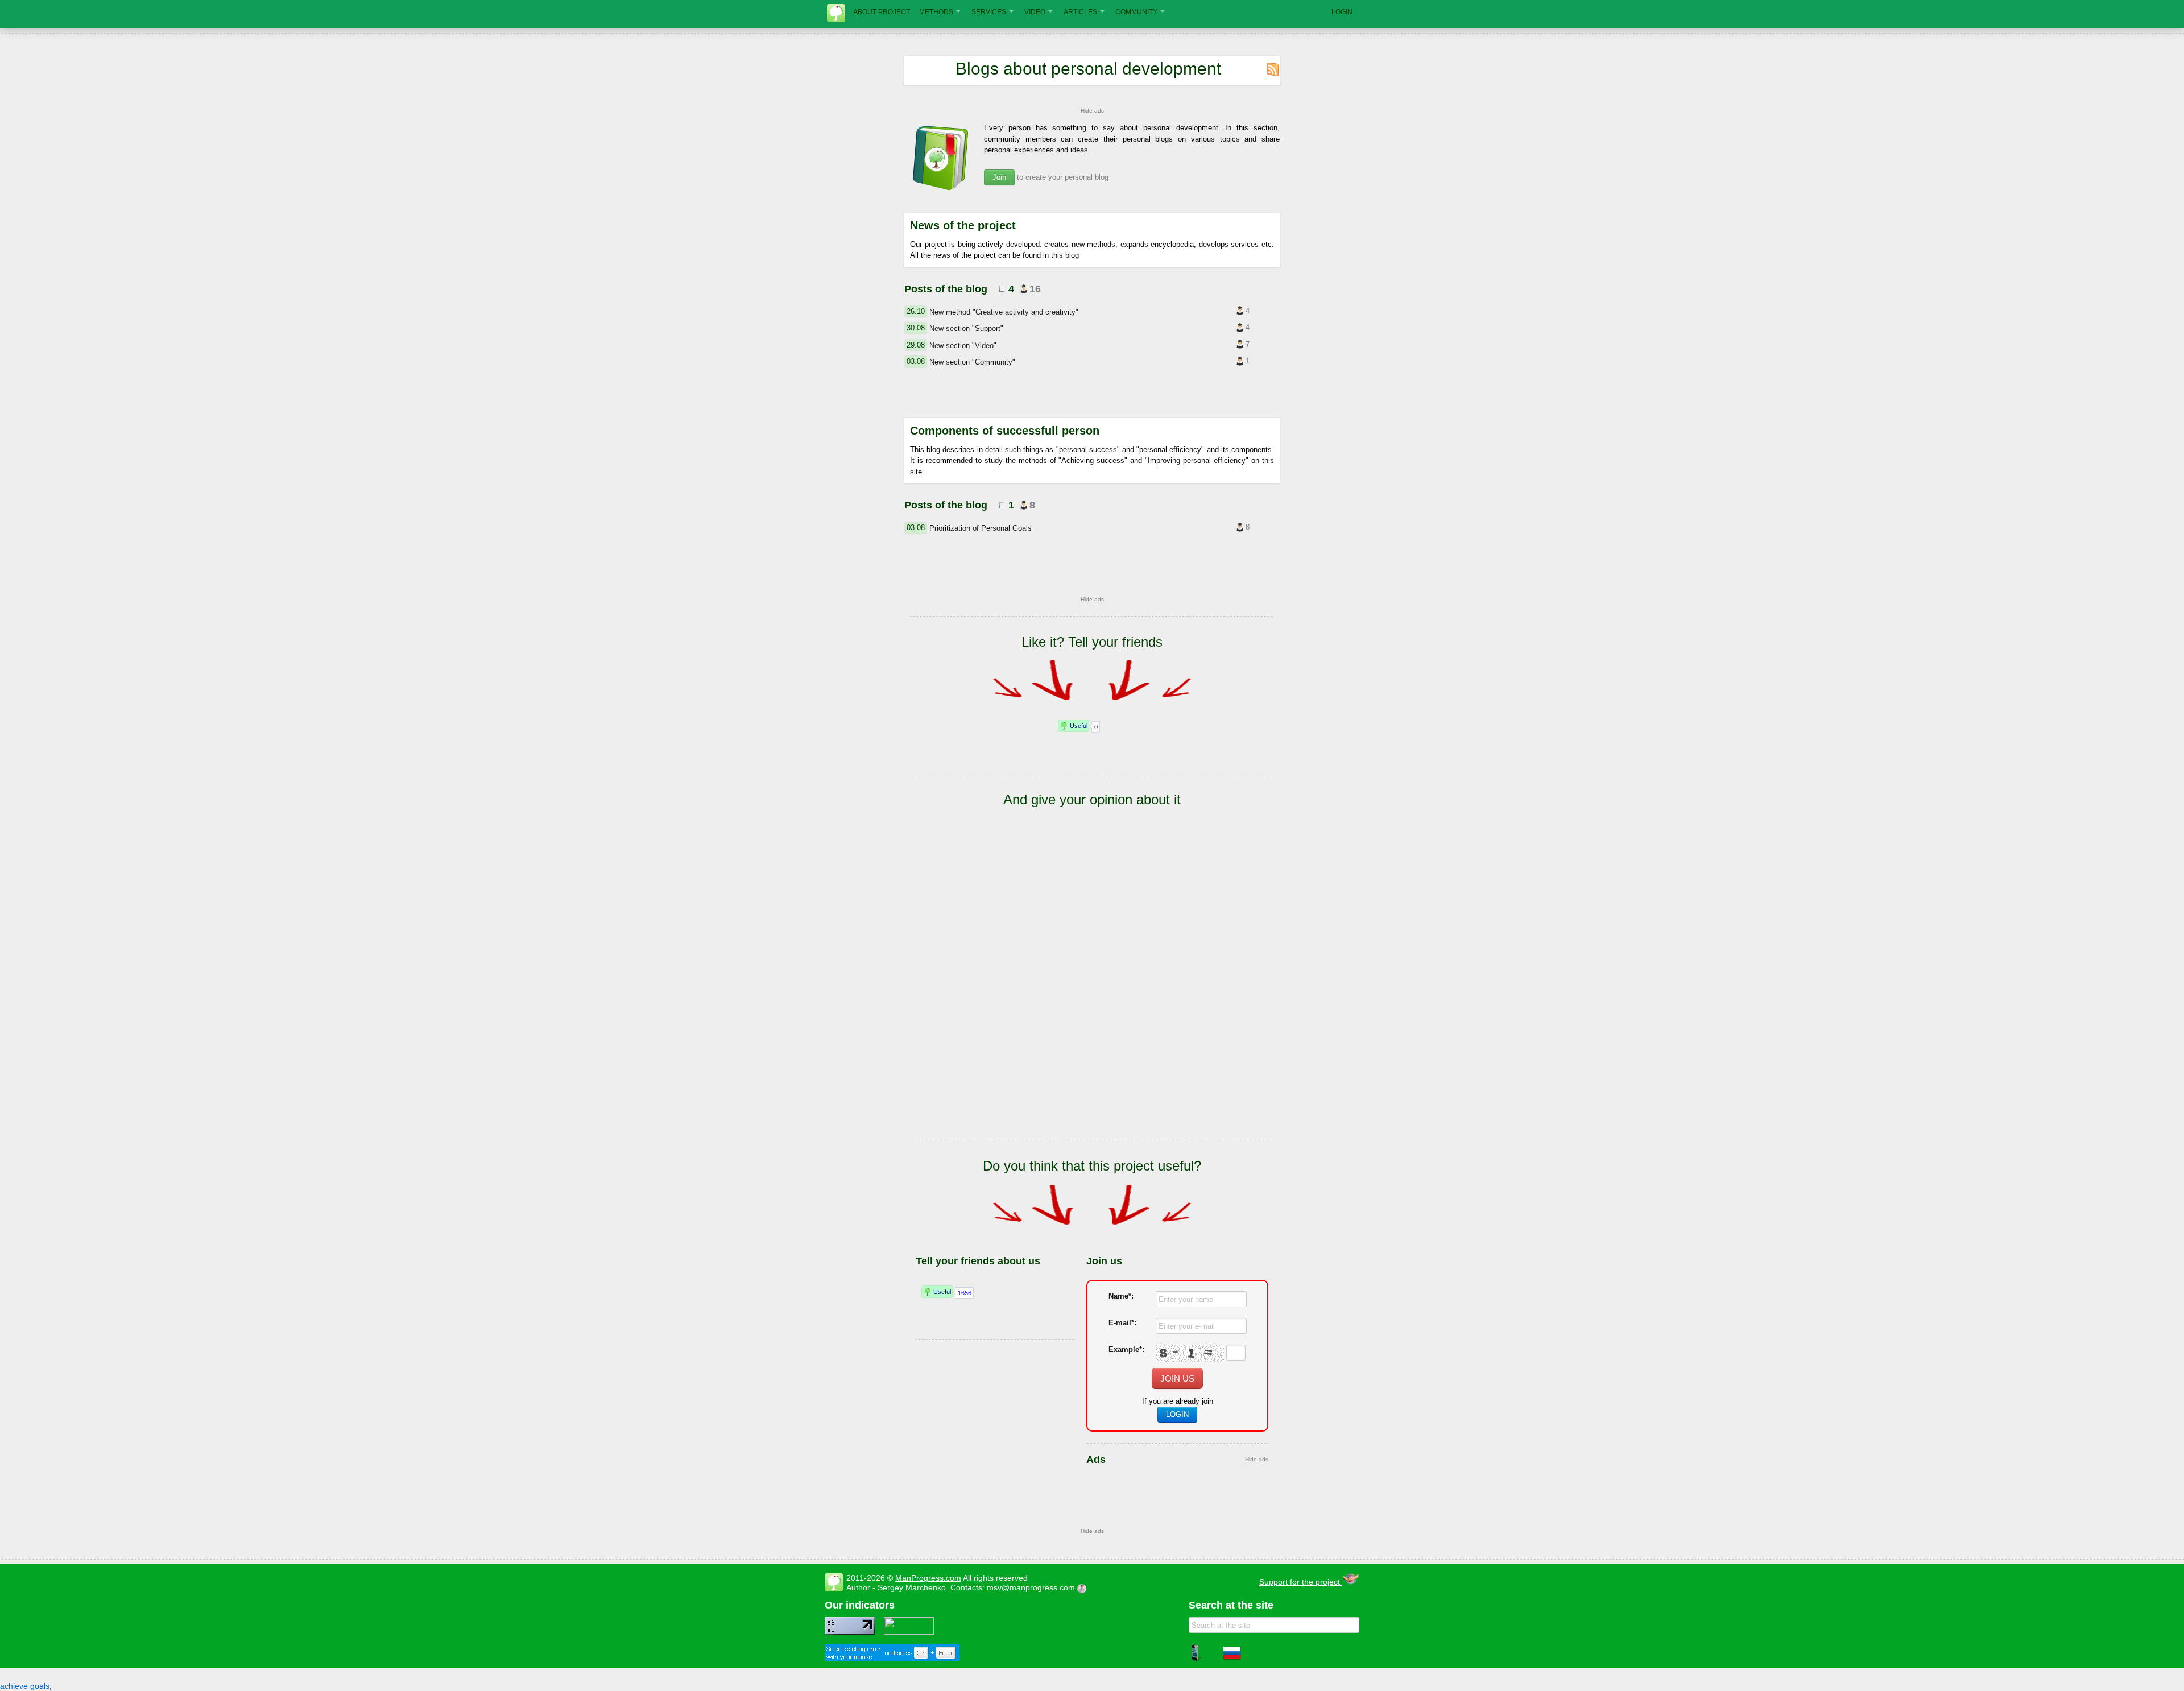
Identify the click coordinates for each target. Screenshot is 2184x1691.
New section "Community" (972, 362)
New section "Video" (963, 345)
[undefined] (892, 1659)
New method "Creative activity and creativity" (1004, 312)
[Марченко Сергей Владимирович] (1083, 1587)
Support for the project (1301, 1582)
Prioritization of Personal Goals (981, 528)
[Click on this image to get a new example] (1190, 1353)
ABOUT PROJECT (882, 12)
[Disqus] (1092, 991)
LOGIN (1342, 12)
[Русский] (1232, 1659)
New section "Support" (966, 328)
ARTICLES (1080, 12)
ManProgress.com (928, 1578)
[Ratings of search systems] (909, 1632)
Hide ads (1092, 111)
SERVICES (989, 12)
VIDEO (1035, 12)
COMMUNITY (1136, 12)
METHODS (936, 12)
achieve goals (25, 1686)
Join (999, 177)
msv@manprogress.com (1031, 1587)
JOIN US (1177, 1378)
